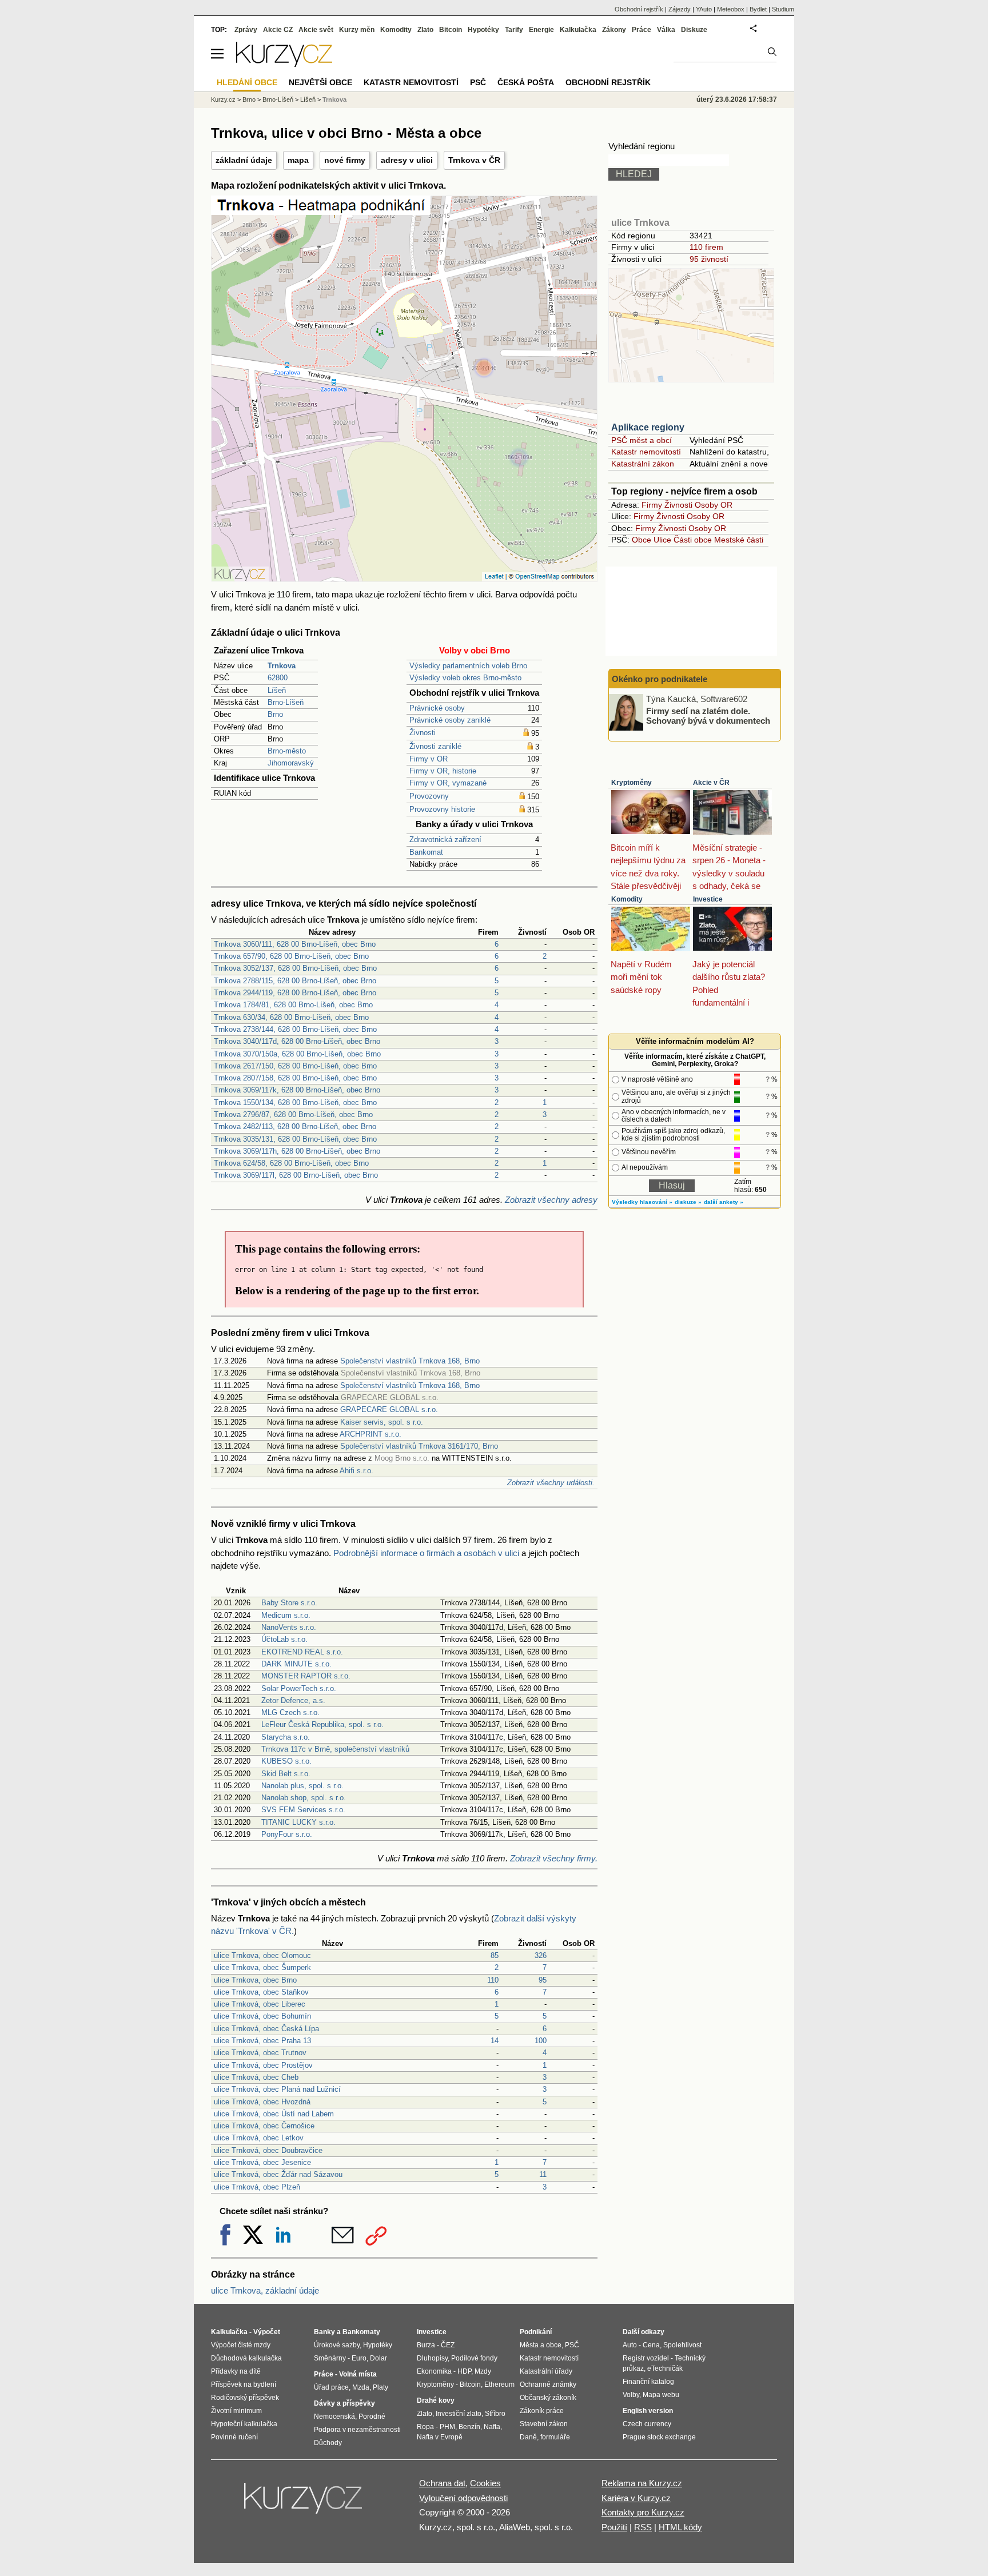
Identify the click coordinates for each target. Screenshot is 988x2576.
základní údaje (244, 160)
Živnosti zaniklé (435, 746)
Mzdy (483, 2371)
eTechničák (665, 2368)
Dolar (379, 2358)
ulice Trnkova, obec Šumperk (262, 1967)
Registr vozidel (646, 2358)
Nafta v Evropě (440, 2437)
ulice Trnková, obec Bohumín (262, 2016)
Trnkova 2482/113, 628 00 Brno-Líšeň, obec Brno (295, 1126)
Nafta (492, 2427)
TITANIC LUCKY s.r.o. (298, 1822)
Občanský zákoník (548, 2398)
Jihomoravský (291, 763)
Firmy (652, 505)
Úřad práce (331, 2387)
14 (495, 2041)
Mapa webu (661, 2395)
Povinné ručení (234, 2437)
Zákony (614, 30)
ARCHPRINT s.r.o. (370, 1434)
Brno (275, 714)
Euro (359, 2358)
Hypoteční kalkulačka (244, 2424)
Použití (614, 2527)
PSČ (478, 82)
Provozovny (429, 796)
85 (495, 1955)
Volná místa (358, 2374)
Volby (631, 2395)
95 (543, 1980)
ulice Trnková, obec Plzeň (257, 2187)
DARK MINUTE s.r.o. (296, 1664)
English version (648, 2411)
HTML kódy (680, 2527)
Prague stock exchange (659, 2437)
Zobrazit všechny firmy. (554, 1858)
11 (543, 2174)
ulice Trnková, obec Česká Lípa (266, 2029)
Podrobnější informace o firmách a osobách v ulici (426, 1553)
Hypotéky (483, 30)
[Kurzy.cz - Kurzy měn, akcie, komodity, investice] (284, 64)
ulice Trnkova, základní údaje (265, 2290)
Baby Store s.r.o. (289, 1603)
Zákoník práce (542, 2411)
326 (541, 1955)
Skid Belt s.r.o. (286, 1774)
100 (541, 2041)
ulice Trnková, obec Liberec (260, 2004)
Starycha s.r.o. (286, 1737)
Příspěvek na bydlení (244, 2384)
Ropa (425, 2427)
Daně (528, 2437)
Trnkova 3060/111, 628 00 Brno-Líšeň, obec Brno (295, 944)
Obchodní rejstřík (639, 9)
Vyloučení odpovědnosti (463, 2498)
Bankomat (426, 852)
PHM (447, 2427)
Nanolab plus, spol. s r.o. (302, 1786)
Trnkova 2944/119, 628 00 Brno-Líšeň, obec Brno (295, 993)
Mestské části (739, 540)
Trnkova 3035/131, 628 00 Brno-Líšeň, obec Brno (295, 1139)
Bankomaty (361, 2332)
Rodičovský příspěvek (245, 2398)
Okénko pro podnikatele (660, 679)
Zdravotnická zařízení (445, 840)
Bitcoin (451, 30)
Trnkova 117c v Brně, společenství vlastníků (335, 1749)
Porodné (372, 2417)
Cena (651, 2345)
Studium (783, 9)
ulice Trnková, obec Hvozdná (262, 2102)
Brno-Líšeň (286, 702)
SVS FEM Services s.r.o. (303, 1810)
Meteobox (731, 9)
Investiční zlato (459, 2414)
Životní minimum (236, 2411)
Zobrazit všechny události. (551, 1483)
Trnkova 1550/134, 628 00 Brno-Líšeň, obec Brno (295, 1102)
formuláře (555, 2437)
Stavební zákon (544, 2424)
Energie (541, 30)
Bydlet (758, 9)
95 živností (709, 259)
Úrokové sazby (337, 2345)
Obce (642, 540)
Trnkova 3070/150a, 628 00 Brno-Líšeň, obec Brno (297, 1054)
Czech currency (647, 2424)
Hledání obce (247, 82)
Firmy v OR (429, 759)
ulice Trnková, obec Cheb (256, 2077)
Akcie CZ (278, 30)
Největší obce (320, 82)
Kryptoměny (632, 783)
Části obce (693, 540)
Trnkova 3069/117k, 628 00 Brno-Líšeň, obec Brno (297, 1090)
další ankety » (724, 1202)
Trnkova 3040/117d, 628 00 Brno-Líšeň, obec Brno (297, 1041)
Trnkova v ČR (474, 160)
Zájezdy (680, 9)
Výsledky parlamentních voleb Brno (468, 666)
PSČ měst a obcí (642, 440)
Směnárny (330, 2358)
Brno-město (287, 751)
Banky (324, 2332)
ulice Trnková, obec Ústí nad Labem (274, 2114)
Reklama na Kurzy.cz (642, 2483)
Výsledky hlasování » (642, 1202)
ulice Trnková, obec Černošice (264, 2126)
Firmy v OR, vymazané (448, 783)
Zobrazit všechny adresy (551, 1200)
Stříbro (495, 2414)
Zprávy (246, 30)
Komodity (627, 899)
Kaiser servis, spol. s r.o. (382, 1422)
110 (493, 1980)
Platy (381, 2387)
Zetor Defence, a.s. (293, 1700)
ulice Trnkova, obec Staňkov (261, 1992)
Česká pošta (526, 82)
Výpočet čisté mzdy (241, 2345)
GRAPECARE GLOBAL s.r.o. (389, 1409)
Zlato (425, 30)
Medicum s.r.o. (286, 1615)
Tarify (514, 30)
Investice (708, 899)
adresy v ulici (407, 160)
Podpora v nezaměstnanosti (357, 2430)
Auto (630, 2345)
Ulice (662, 540)
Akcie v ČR (711, 783)
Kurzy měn (357, 30)
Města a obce (541, 2345)
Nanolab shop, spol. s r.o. (304, 1798)
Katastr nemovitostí (646, 452)
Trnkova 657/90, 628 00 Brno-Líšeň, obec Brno (291, 956)
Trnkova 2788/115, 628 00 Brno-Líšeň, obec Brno (295, 981)
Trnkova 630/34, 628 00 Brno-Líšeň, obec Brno (291, 1017)
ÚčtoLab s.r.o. (284, 1639)
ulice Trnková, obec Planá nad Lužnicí (277, 2089)
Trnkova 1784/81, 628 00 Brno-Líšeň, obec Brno (293, 1005)
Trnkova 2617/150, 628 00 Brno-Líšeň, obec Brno (295, 1066)
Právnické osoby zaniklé (450, 720)
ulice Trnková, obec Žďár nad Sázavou (278, 2174)
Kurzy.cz (223, 99)
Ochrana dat (442, 2483)
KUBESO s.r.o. (286, 1761)
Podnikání (536, 2332)
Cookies (485, 2483)
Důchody (328, 2443)
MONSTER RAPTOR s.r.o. (306, 1676)
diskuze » (688, 1202)
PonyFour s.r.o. (287, 1834)
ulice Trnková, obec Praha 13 (262, 2041)
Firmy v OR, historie (443, 771)
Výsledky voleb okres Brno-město (465, 678)
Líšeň (277, 690)
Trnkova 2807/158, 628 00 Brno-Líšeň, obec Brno (295, 1078)
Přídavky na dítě (236, 2371)
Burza (426, 2345)
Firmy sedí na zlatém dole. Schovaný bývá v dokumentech (708, 716)
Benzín (469, 2427)
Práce (642, 30)
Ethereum (499, 2384)
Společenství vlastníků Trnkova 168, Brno (410, 1361)
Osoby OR (714, 505)
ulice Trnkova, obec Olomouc (262, 1955)
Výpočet (267, 2332)
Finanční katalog (648, 2382)
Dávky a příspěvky (344, 2403)
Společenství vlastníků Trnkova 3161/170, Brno (419, 1446)
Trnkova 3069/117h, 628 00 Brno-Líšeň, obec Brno (297, 1151)
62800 (278, 678)
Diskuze (694, 30)
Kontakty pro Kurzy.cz (643, 2512)
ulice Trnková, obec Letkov (259, 2138)
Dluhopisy (432, 2358)
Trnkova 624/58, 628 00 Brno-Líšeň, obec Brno (291, 1163)
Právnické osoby (437, 708)
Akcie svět (316, 30)
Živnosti (423, 733)
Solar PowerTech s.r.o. (299, 1688)
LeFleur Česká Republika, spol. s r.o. (322, 1724)
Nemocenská (334, 2417)
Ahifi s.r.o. (356, 1471)
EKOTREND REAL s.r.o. (302, 1652)
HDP (464, 2371)
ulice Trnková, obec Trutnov (260, 2053)
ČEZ (448, 2345)
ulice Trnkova (640, 223)
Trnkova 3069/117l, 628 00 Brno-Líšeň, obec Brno (296, 1175)
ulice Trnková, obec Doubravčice (268, 2150)
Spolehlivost (682, 2345)
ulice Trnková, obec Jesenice (262, 2162)
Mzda (361, 2387)
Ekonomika (434, 2371)
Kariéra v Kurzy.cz (636, 2498)
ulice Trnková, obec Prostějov (263, 2065)
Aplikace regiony (648, 427)
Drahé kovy (436, 2400)
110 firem (706, 247)
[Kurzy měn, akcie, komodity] (304, 2503)
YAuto (704, 9)
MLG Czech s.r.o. (290, 1712)
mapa (298, 160)
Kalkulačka (578, 30)
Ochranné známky (548, 2384)
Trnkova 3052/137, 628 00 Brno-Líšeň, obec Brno (295, 968)
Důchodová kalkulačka (246, 2358)
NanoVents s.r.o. (289, 1627)
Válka (666, 30)
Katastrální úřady (546, 2371)
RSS (643, 2527)
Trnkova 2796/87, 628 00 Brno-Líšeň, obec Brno (293, 1114)
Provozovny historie (442, 809)
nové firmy (345, 160)
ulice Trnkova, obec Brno (255, 1980)
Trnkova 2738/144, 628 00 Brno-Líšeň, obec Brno (295, 1029)
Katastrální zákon (643, 464)
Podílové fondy (474, 2358)
